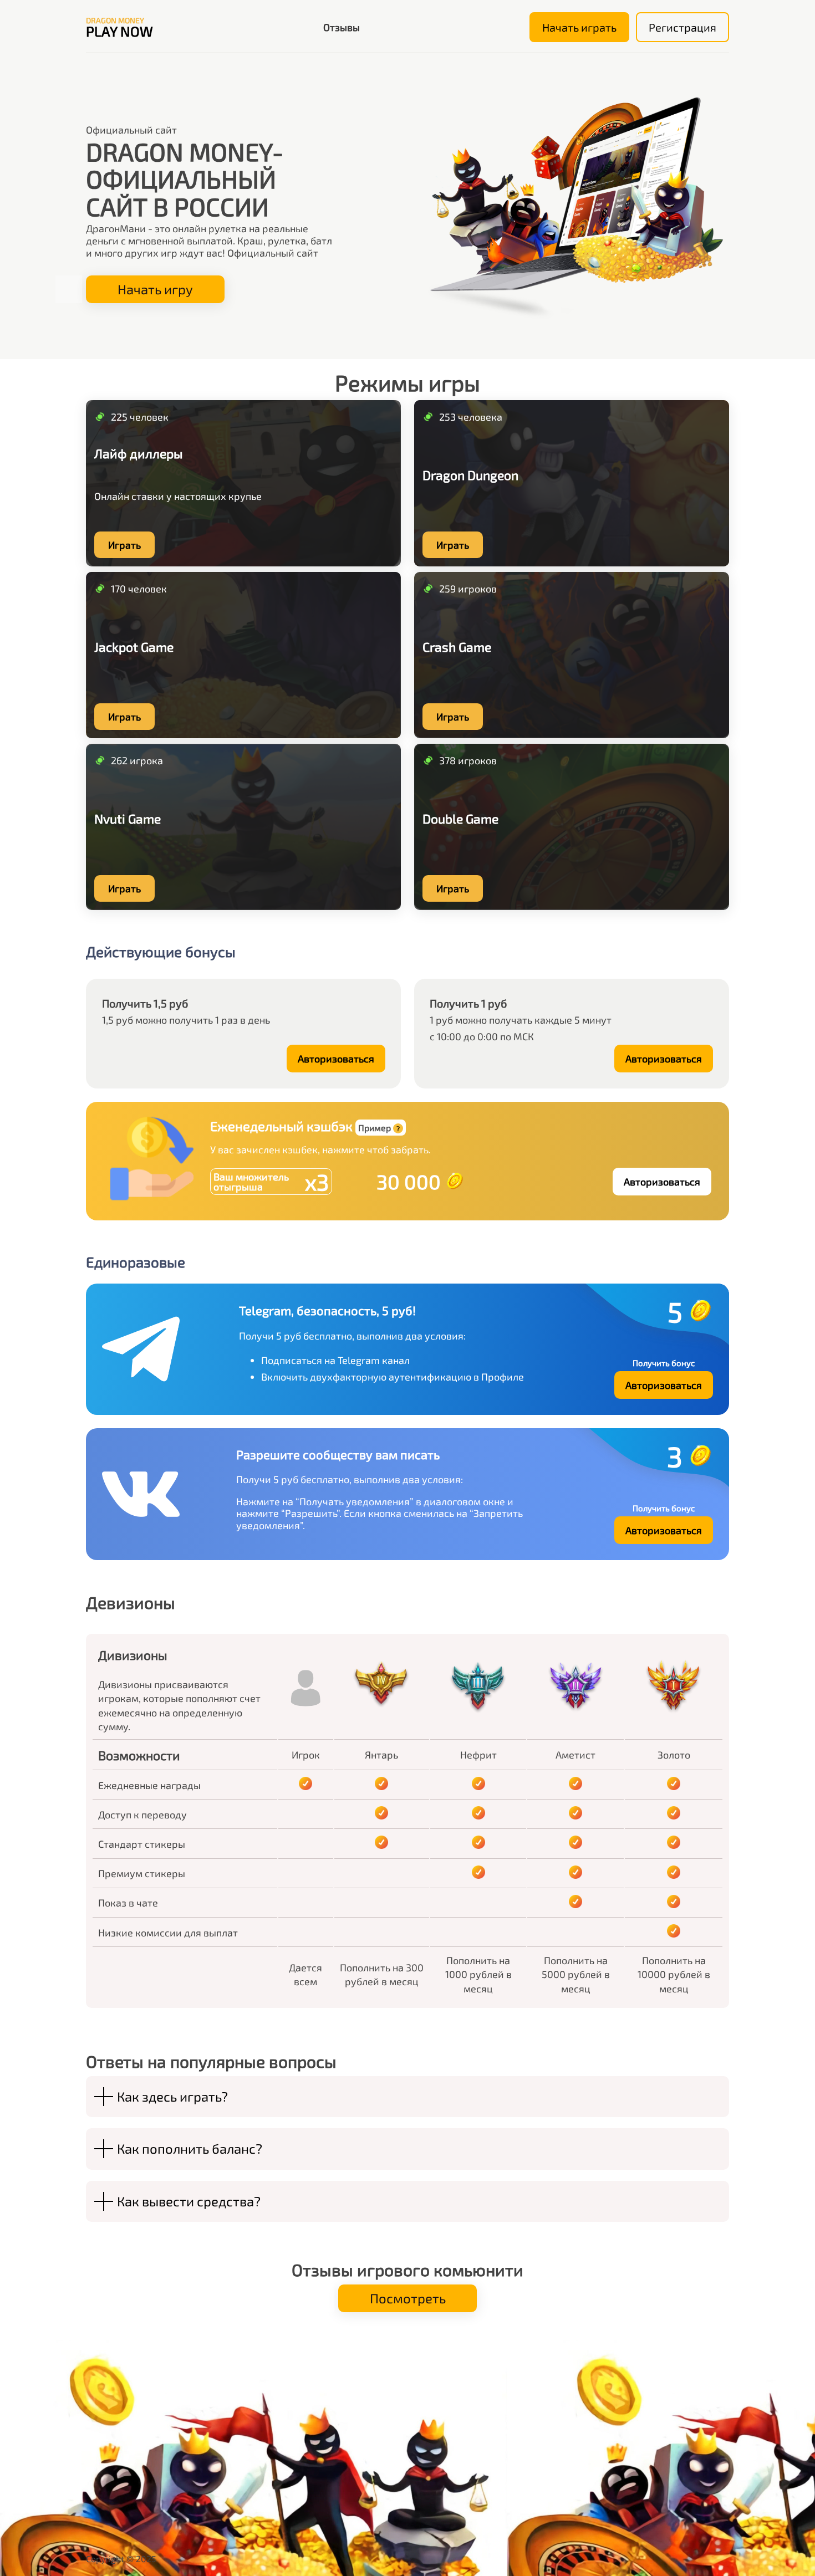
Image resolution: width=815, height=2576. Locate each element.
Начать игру (155, 289)
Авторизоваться (336, 1059)
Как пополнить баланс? (190, 2148)
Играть (124, 545)
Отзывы (342, 27)
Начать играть (579, 27)
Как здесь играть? (172, 2096)
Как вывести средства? (189, 2201)
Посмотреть (408, 2298)
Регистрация (682, 27)
